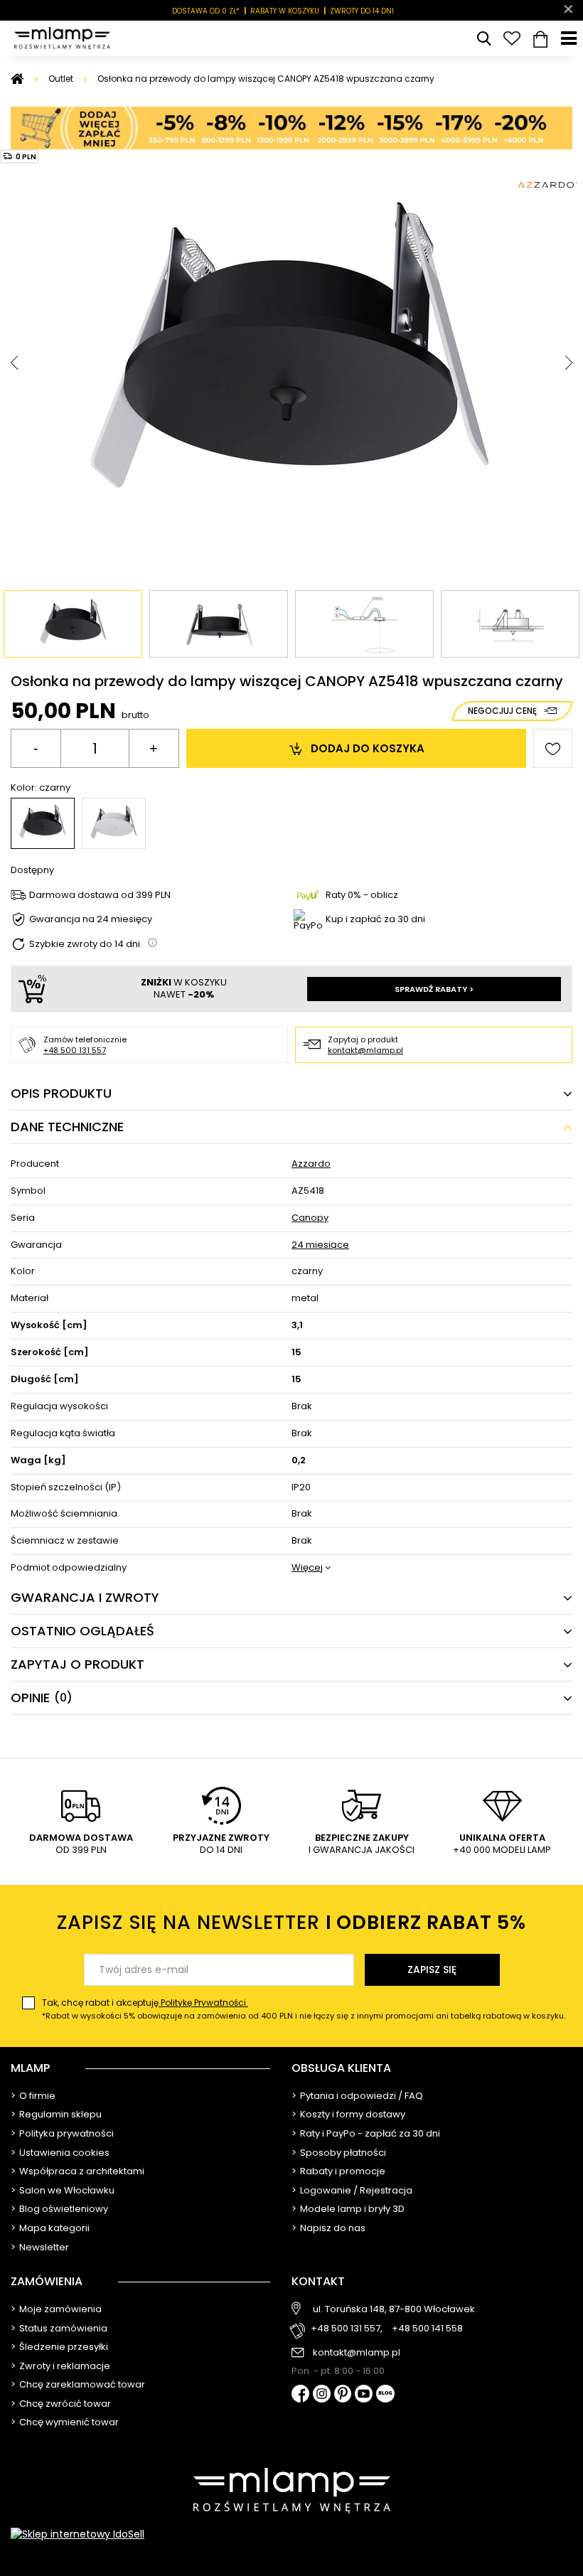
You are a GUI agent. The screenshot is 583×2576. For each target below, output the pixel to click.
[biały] (114, 823)
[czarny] (43, 823)
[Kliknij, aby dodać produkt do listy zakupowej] (553, 748)
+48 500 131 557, (347, 2329)
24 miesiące (320, 1245)
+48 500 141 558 (427, 2329)
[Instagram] (322, 2395)
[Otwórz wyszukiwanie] (483, 38)
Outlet (61, 79)
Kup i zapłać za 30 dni (375, 919)
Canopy (310, 1218)
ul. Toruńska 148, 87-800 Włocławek (394, 2309)
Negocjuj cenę (502, 711)
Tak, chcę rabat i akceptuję (304, 2009)
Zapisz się (432, 1970)
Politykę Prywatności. (203, 2003)
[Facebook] (300, 2395)
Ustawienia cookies (64, 2153)
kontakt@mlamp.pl (365, 1050)
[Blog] (385, 2395)
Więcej (307, 1568)
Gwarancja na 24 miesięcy (91, 920)
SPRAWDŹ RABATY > (434, 989)
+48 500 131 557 (75, 1050)
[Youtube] (364, 2395)
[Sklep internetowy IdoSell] (291, 2534)
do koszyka (368, 748)
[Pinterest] (343, 2395)
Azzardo (311, 1164)
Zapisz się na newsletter (291, 1922)
